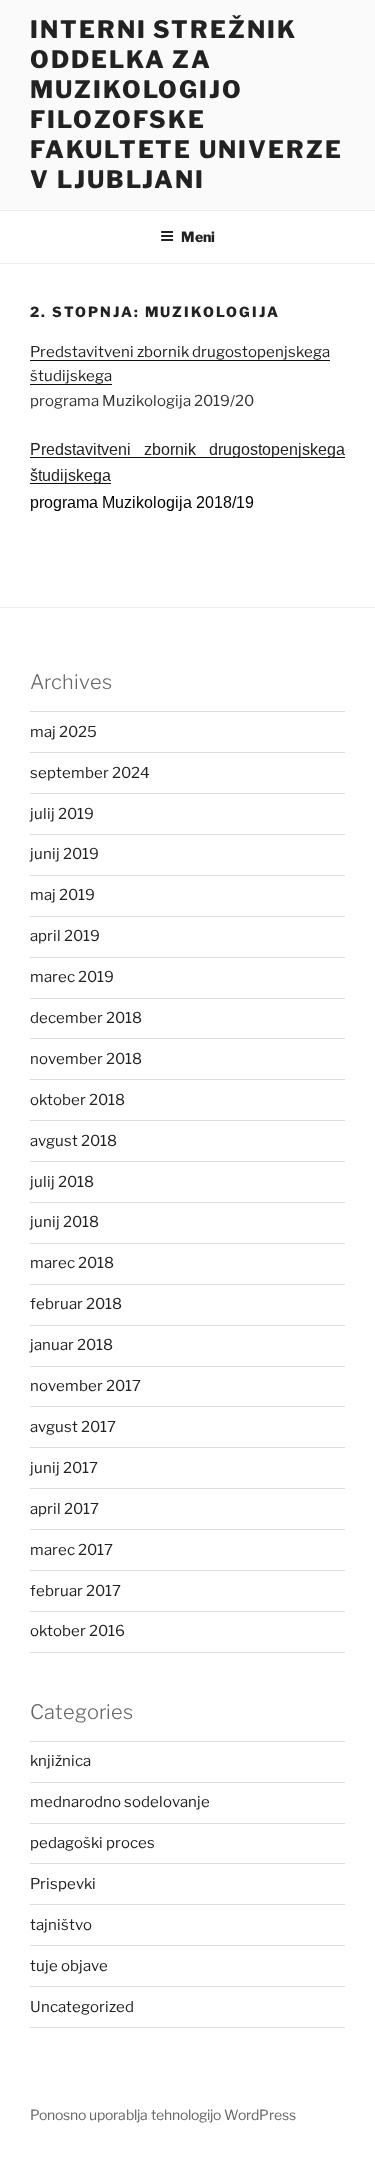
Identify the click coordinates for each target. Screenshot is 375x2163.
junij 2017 (64, 1468)
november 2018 (86, 1059)
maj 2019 (62, 895)
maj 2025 (63, 732)
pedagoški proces (92, 1843)
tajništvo (61, 1925)
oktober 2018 (77, 1100)
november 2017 (85, 1386)
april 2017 (64, 1509)
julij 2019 (62, 814)
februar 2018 (76, 1304)
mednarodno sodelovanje (120, 1802)
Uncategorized (82, 2007)
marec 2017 (71, 1550)
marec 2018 (72, 1263)
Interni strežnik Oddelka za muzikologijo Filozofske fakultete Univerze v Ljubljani (186, 104)
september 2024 (90, 773)
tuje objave (69, 1966)
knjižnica (60, 1761)
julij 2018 (62, 1182)
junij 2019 (64, 854)
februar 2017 (75, 1591)
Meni (198, 236)
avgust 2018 (73, 1141)
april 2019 (65, 936)
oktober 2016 (77, 1631)
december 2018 (86, 1018)
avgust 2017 (73, 1427)
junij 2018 (64, 1222)
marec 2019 (72, 977)
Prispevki (63, 1884)
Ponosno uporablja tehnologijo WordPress (163, 2114)
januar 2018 (71, 1345)
